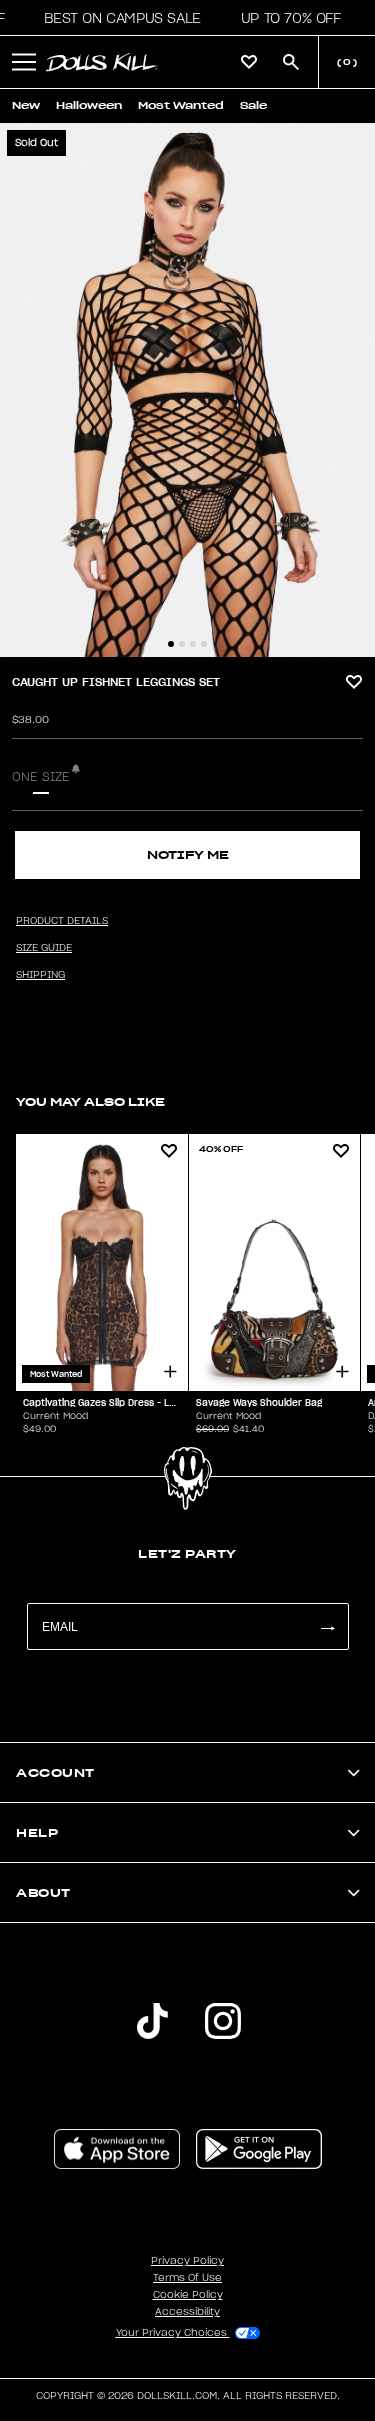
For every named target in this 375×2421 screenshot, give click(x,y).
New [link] (26, 105)
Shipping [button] (40, 975)
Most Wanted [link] (181, 105)
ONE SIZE (41, 777)
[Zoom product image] (187, 390)
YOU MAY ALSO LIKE (90, 1101)
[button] (116, 18)
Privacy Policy (187, 2261)
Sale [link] (253, 105)
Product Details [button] (62, 921)
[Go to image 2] (182, 644)
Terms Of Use (187, 2278)
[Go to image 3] (193, 644)
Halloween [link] (89, 105)
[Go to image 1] (171, 644)
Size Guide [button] (44, 948)
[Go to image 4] (204, 644)
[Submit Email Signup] (327, 1626)
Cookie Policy (188, 2295)
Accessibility (187, 2312)
